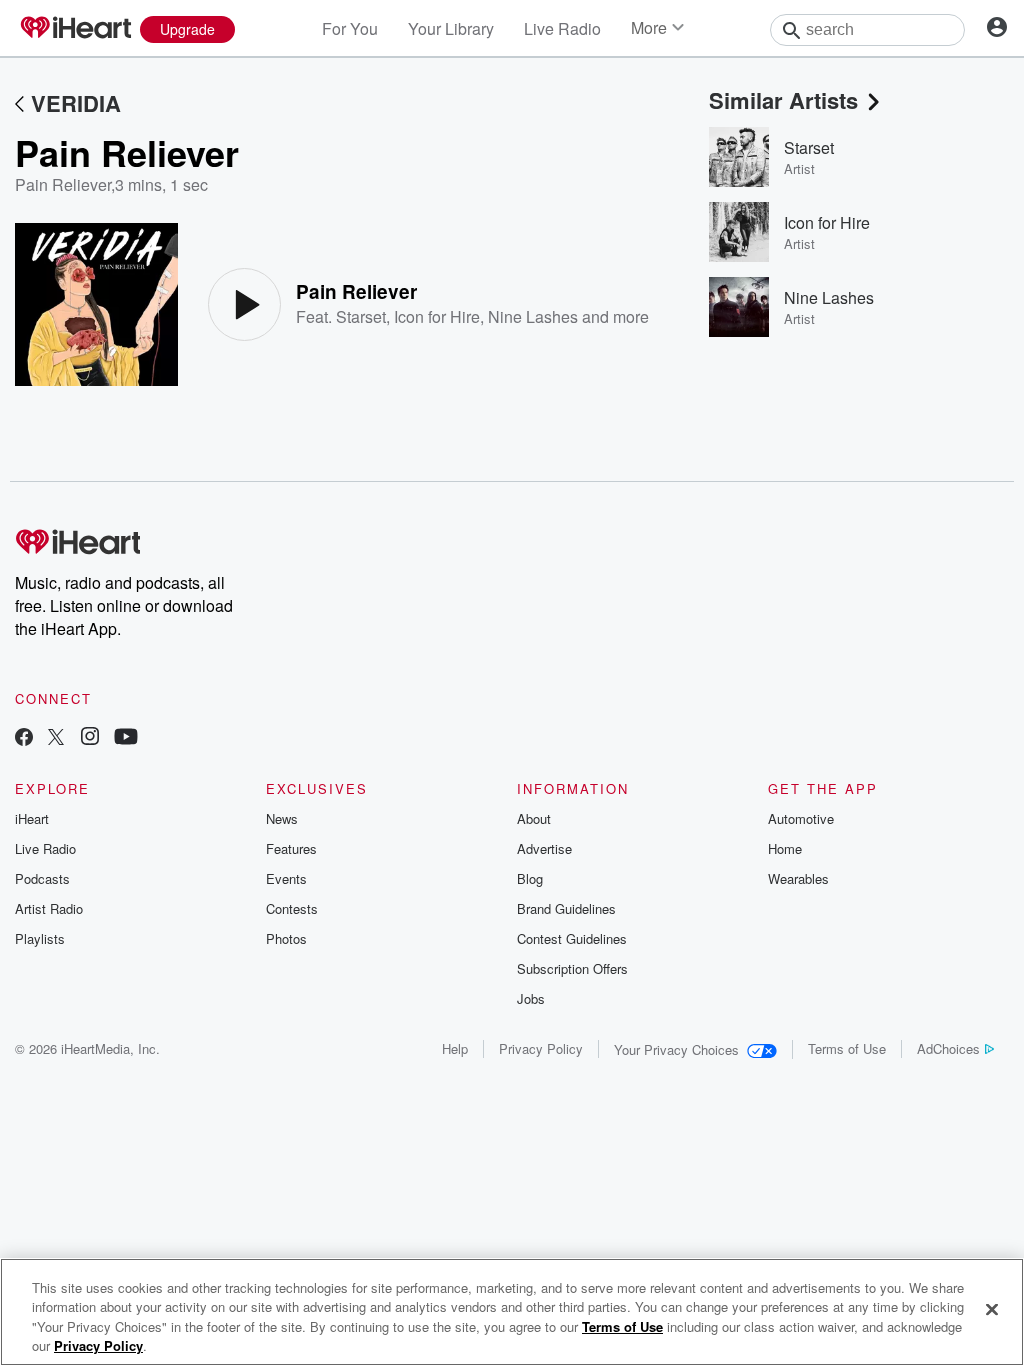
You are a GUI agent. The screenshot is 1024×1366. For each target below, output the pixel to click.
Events (286, 878)
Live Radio (562, 28)
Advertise (544, 848)
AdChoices (948, 1048)
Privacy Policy (541, 1048)
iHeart (32, 818)
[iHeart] (75, 29)
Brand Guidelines (566, 908)
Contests (292, 908)
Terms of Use (847, 1048)
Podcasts (42, 878)
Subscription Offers (572, 968)
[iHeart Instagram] (90, 738)
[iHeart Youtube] (126, 738)
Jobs (531, 998)
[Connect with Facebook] (24, 738)
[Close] (992, 1309)
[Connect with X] (56, 738)
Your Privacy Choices (676, 1049)
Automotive (801, 818)
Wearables (798, 878)
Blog (530, 878)
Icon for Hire (437, 316)
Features (291, 848)
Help (455, 1048)
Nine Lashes (533, 316)
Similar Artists (783, 100)
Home (785, 848)
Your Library (451, 28)
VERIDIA (76, 103)
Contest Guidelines (572, 938)
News (282, 818)
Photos (286, 938)
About (534, 818)
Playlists (40, 938)
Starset (361, 316)
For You (350, 28)
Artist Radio (49, 908)
